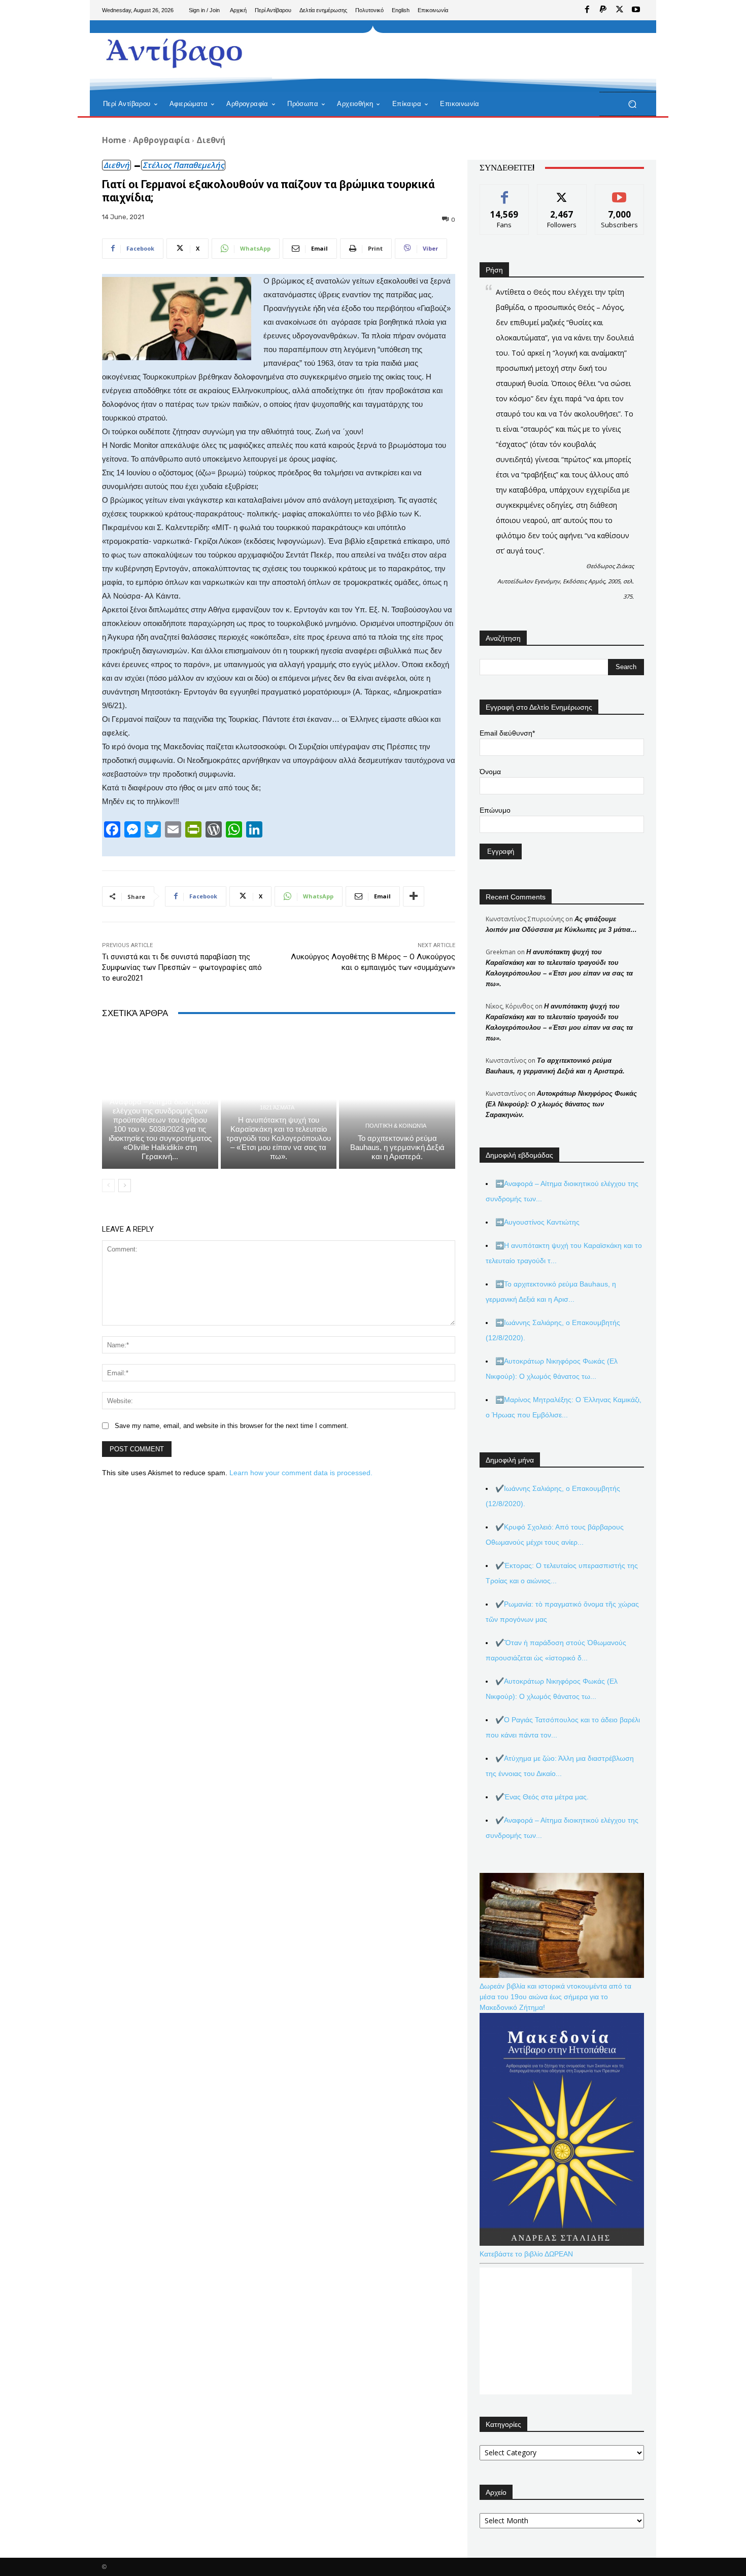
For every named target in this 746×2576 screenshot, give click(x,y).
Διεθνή (211, 140)
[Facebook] (587, 10)
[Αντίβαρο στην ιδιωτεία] (175, 51)
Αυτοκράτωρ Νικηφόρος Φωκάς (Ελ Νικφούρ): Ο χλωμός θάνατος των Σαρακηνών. (561, 1104)
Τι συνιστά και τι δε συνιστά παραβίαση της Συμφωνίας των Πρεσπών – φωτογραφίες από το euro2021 (182, 967)
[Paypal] (603, 10)
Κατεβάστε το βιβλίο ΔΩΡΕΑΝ (526, 2254)
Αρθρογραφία (161, 140)
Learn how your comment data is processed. (301, 1473)
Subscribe (620, 192)
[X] (620, 10)
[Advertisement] (457, 56)
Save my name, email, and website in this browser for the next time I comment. (232, 1426)
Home (114, 140)
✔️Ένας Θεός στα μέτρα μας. (542, 1797)
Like (505, 192)
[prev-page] (108, 1186)
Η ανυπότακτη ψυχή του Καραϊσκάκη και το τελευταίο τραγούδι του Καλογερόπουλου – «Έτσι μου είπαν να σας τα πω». (279, 1138)
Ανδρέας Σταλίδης (159, 1089)
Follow (562, 192)
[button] (632, 104)
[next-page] (125, 1186)
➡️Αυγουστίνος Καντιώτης (537, 1222)
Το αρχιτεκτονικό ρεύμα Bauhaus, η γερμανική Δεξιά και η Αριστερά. (397, 1147)
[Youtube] (636, 10)
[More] (414, 896)
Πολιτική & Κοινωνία (396, 1126)
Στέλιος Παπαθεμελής (183, 165)
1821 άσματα (277, 1108)
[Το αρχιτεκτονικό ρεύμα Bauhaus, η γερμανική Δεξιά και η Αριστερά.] (397, 1099)
